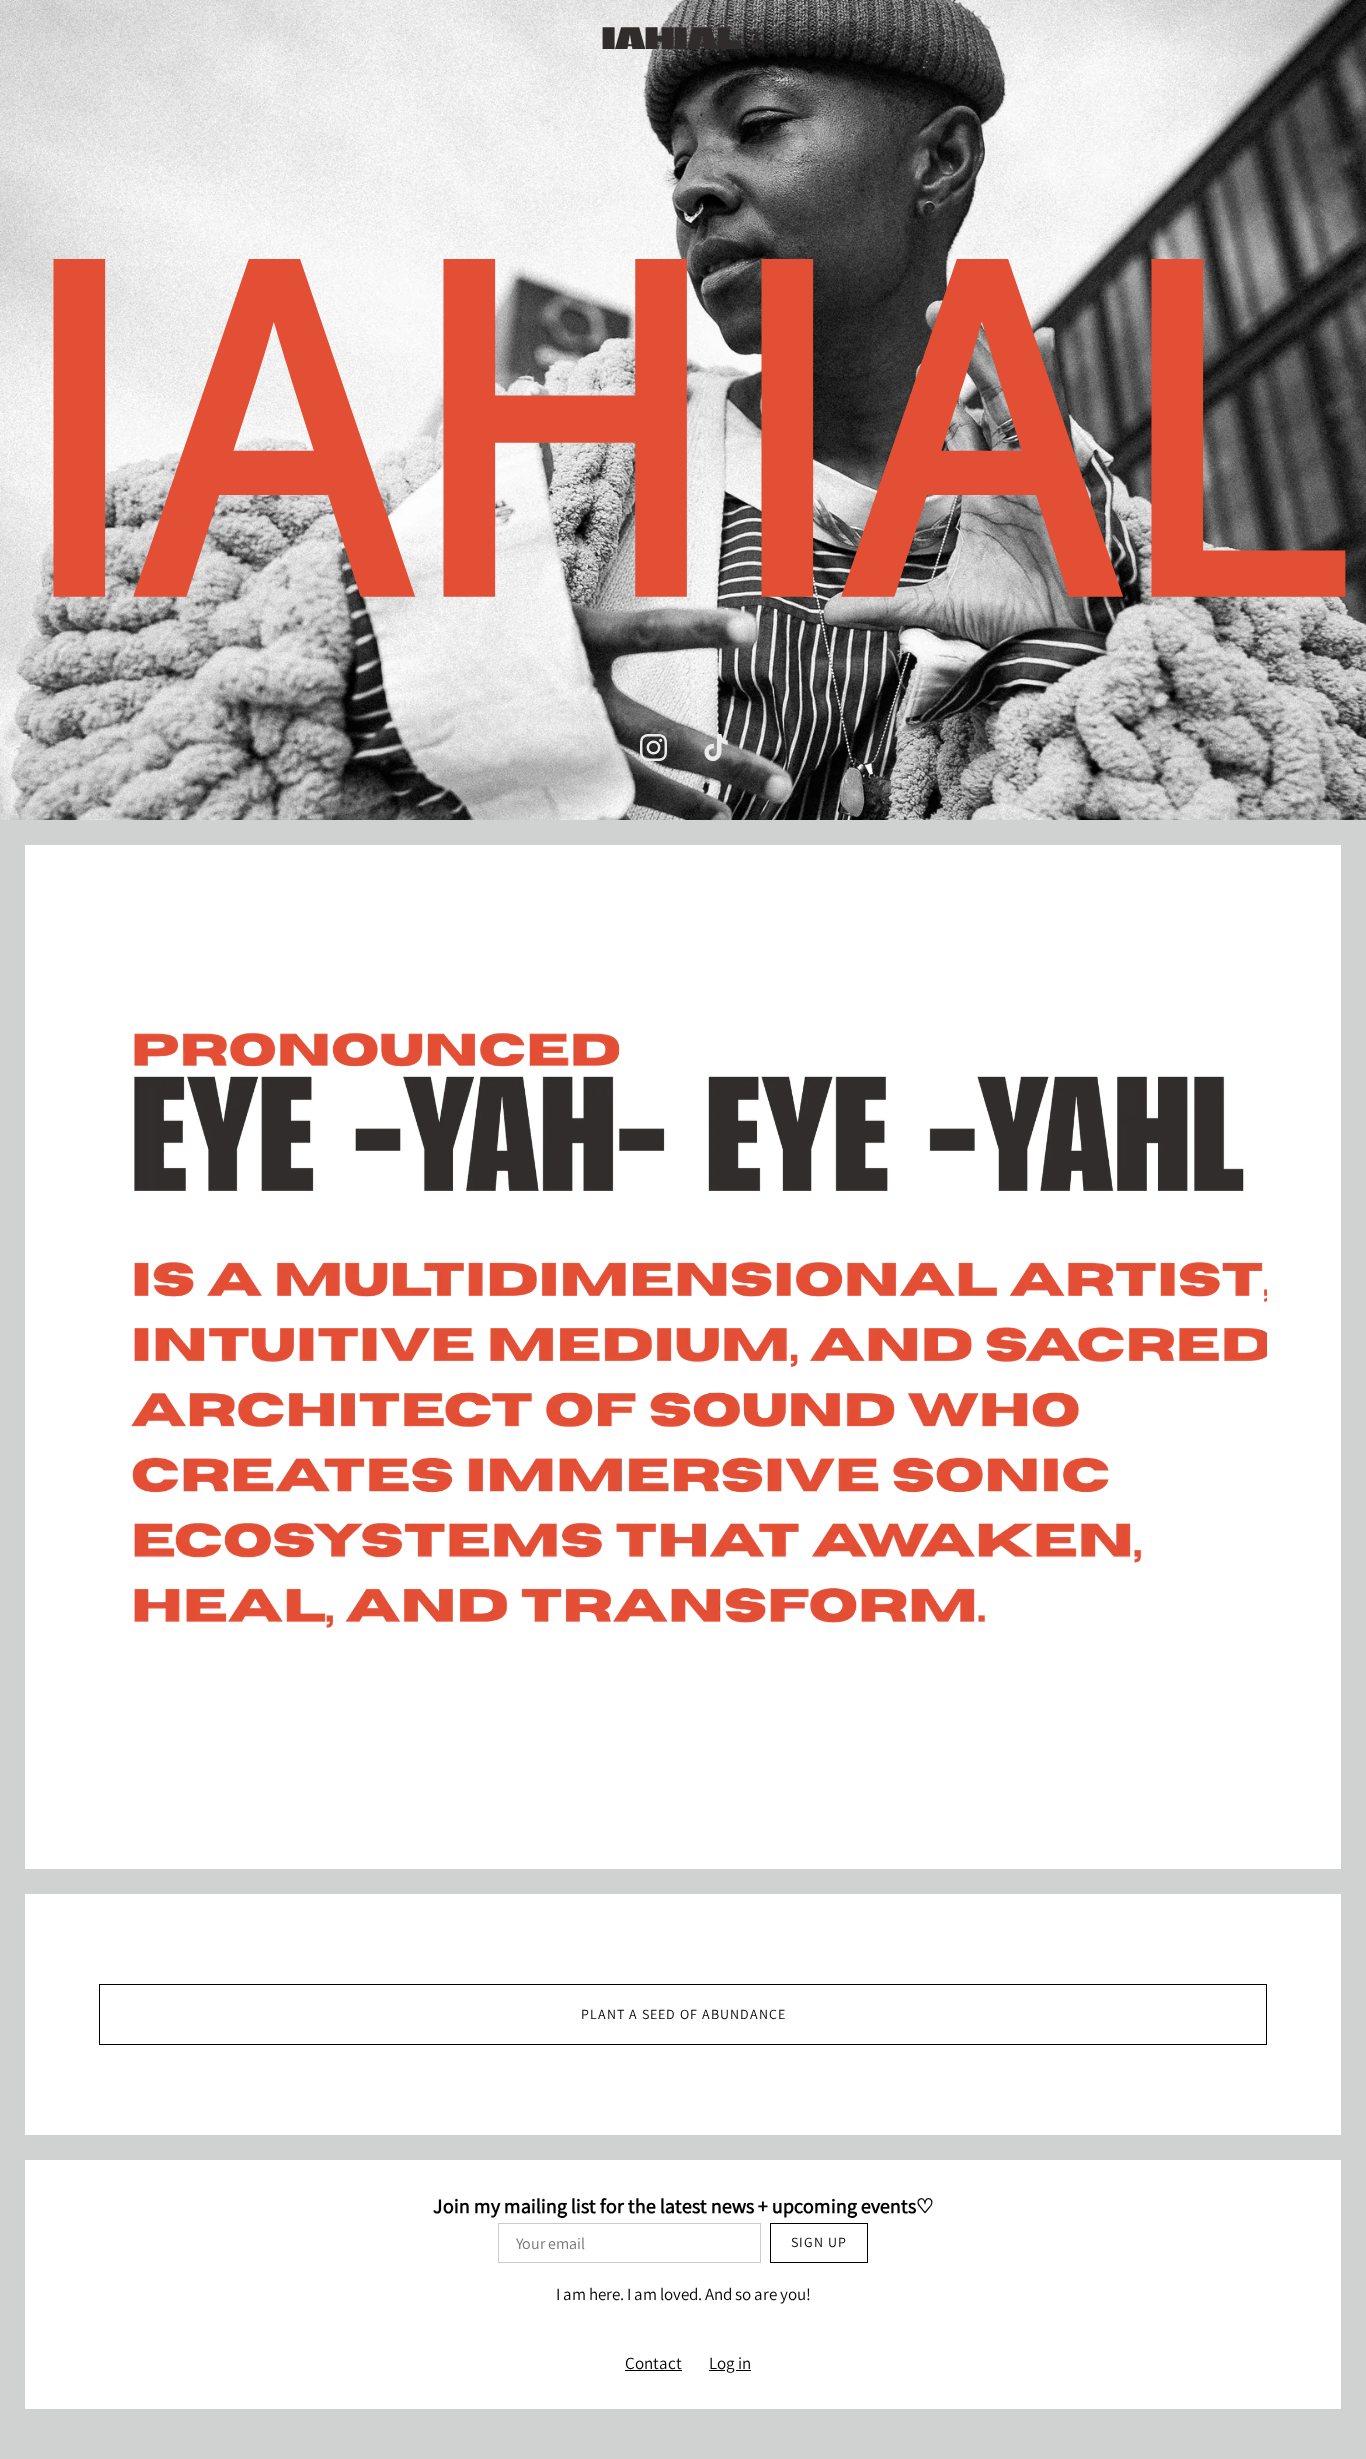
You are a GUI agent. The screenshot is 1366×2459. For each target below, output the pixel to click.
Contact (653, 2363)
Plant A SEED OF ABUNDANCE (683, 2014)
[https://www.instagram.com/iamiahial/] (653, 747)
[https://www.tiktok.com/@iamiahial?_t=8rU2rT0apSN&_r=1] (716, 747)
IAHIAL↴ (683, 37)
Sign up (819, 2242)
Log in (730, 2363)
